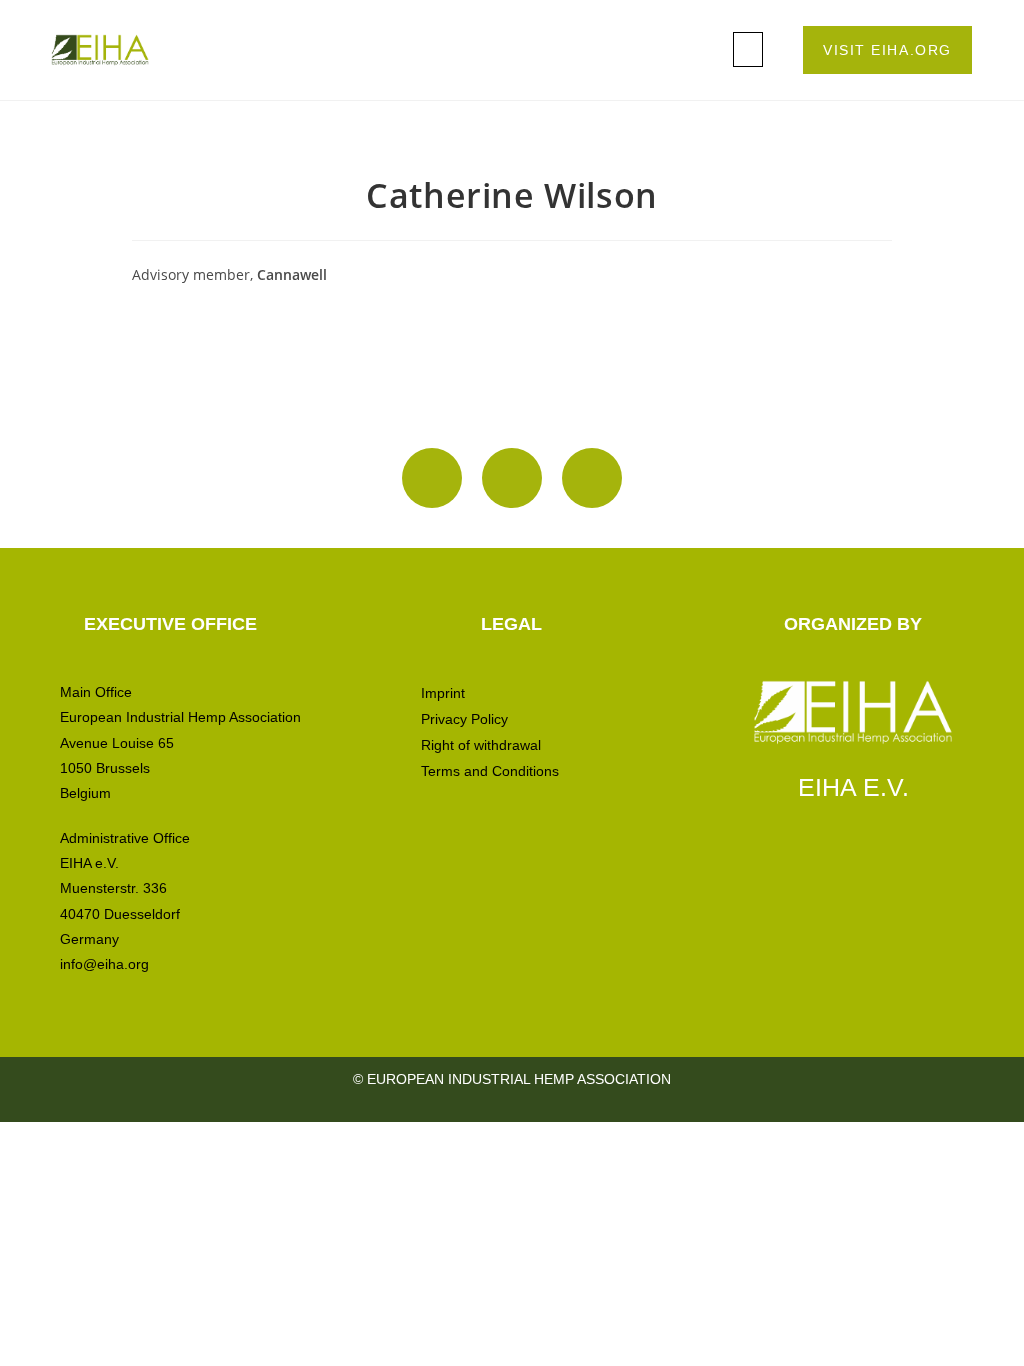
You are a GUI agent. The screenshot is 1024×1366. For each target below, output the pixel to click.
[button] (748, 49)
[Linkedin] (512, 478)
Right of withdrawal (481, 745)
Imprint (443, 693)
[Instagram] (432, 478)
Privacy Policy (464, 719)
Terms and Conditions (490, 771)
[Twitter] (592, 478)
